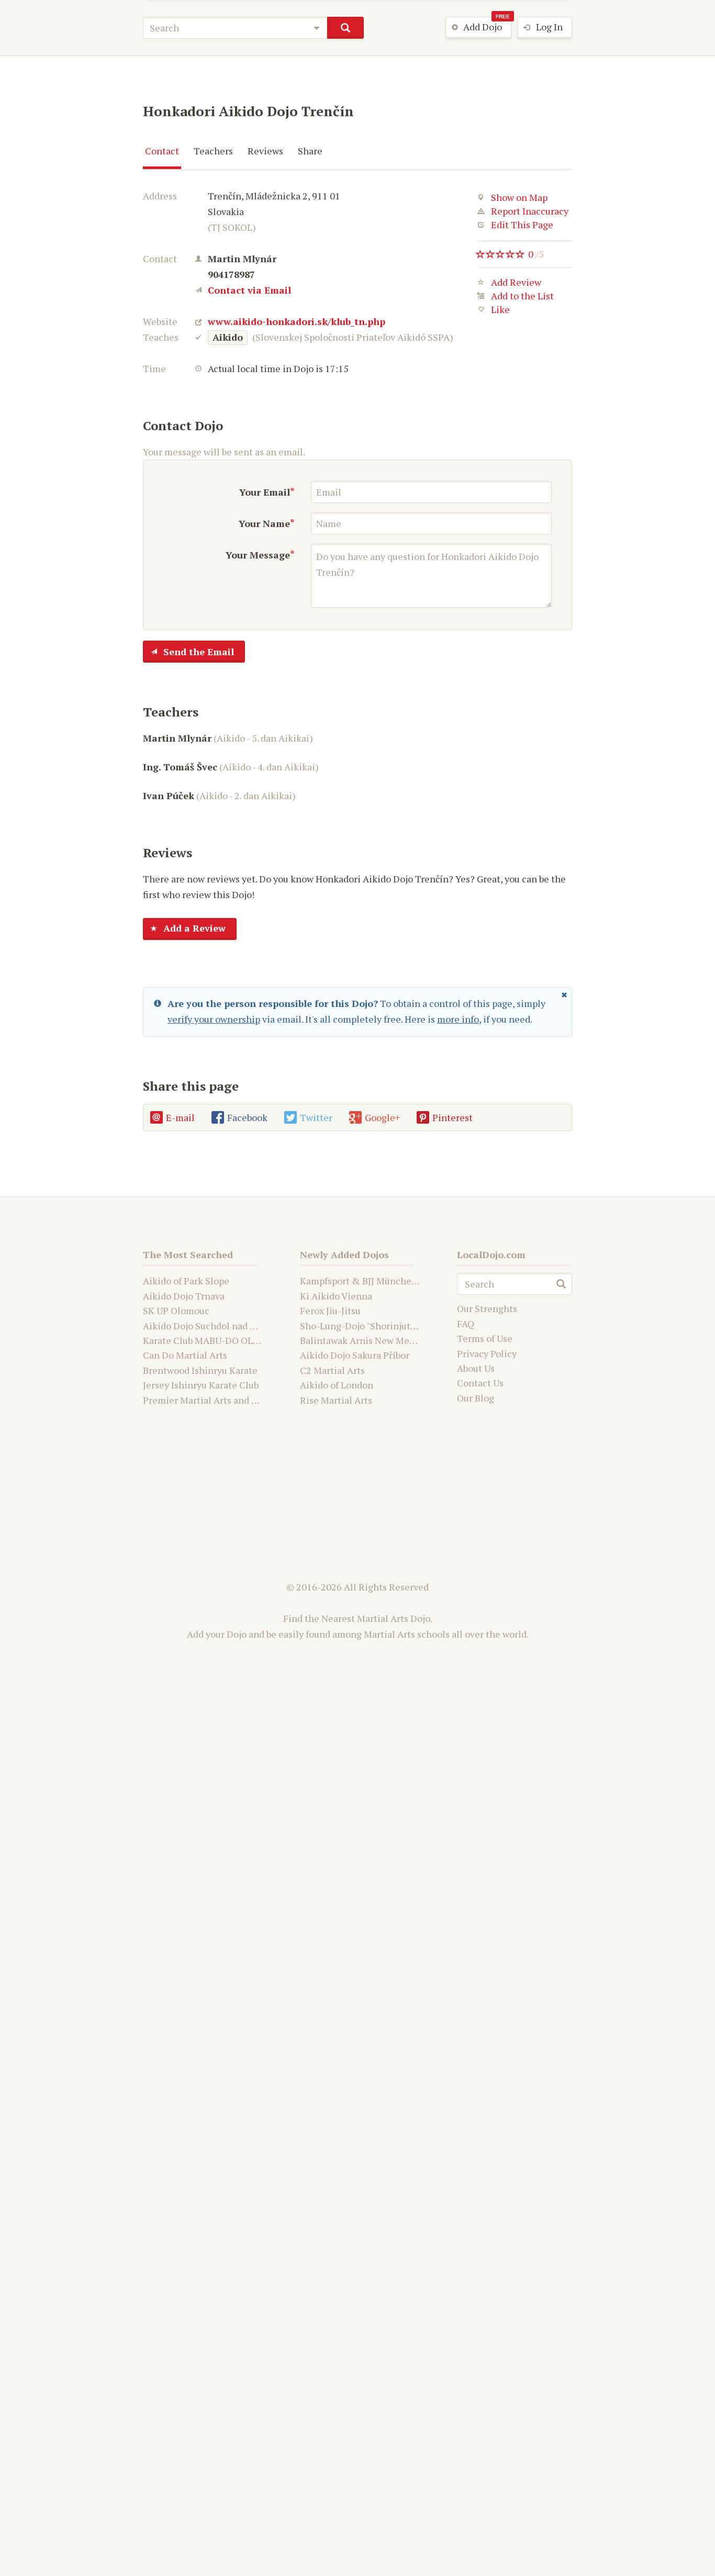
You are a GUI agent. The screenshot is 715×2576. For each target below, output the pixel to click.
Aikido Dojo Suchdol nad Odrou (209, 1326)
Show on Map (519, 197)
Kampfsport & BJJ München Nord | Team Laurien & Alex (419, 1281)
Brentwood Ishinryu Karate (200, 1370)
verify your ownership (214, 1019)
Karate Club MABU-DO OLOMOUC (215, 1340)
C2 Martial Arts (332, 1370)
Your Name (264, 523)
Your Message (258, 555)
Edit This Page (522, 225)
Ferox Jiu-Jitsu (330, 1311)
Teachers (213, 151)
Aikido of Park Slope (186, 1281)
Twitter (316, 1117)
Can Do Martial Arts (185, 1355)
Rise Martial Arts (336, 1400)
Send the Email (199, 652)
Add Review (516, 283)
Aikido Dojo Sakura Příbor (355, 1355)
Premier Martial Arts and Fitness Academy (233, 1400)
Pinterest (453, 1117)
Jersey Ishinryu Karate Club (201, 1385)
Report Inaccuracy (530, 211)
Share (310, 151)
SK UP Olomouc (176, 1311)
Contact (162, 151)
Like (500, 310)
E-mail (180, 1117)
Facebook (247, 1117)
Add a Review (194, 928)
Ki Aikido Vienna (336, 1296)
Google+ (382, 1117)
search (345, 28)
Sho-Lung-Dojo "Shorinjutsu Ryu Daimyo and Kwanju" (414, 1326)
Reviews (265, 151)
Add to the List (522, 296)
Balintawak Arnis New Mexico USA (373, 1340)
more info (458, 1019)
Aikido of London (337, 1385)
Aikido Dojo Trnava (184, 1296)
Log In (549, 27)
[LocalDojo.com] (120, 25)
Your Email (265, 492)
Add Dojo (487, 25)
